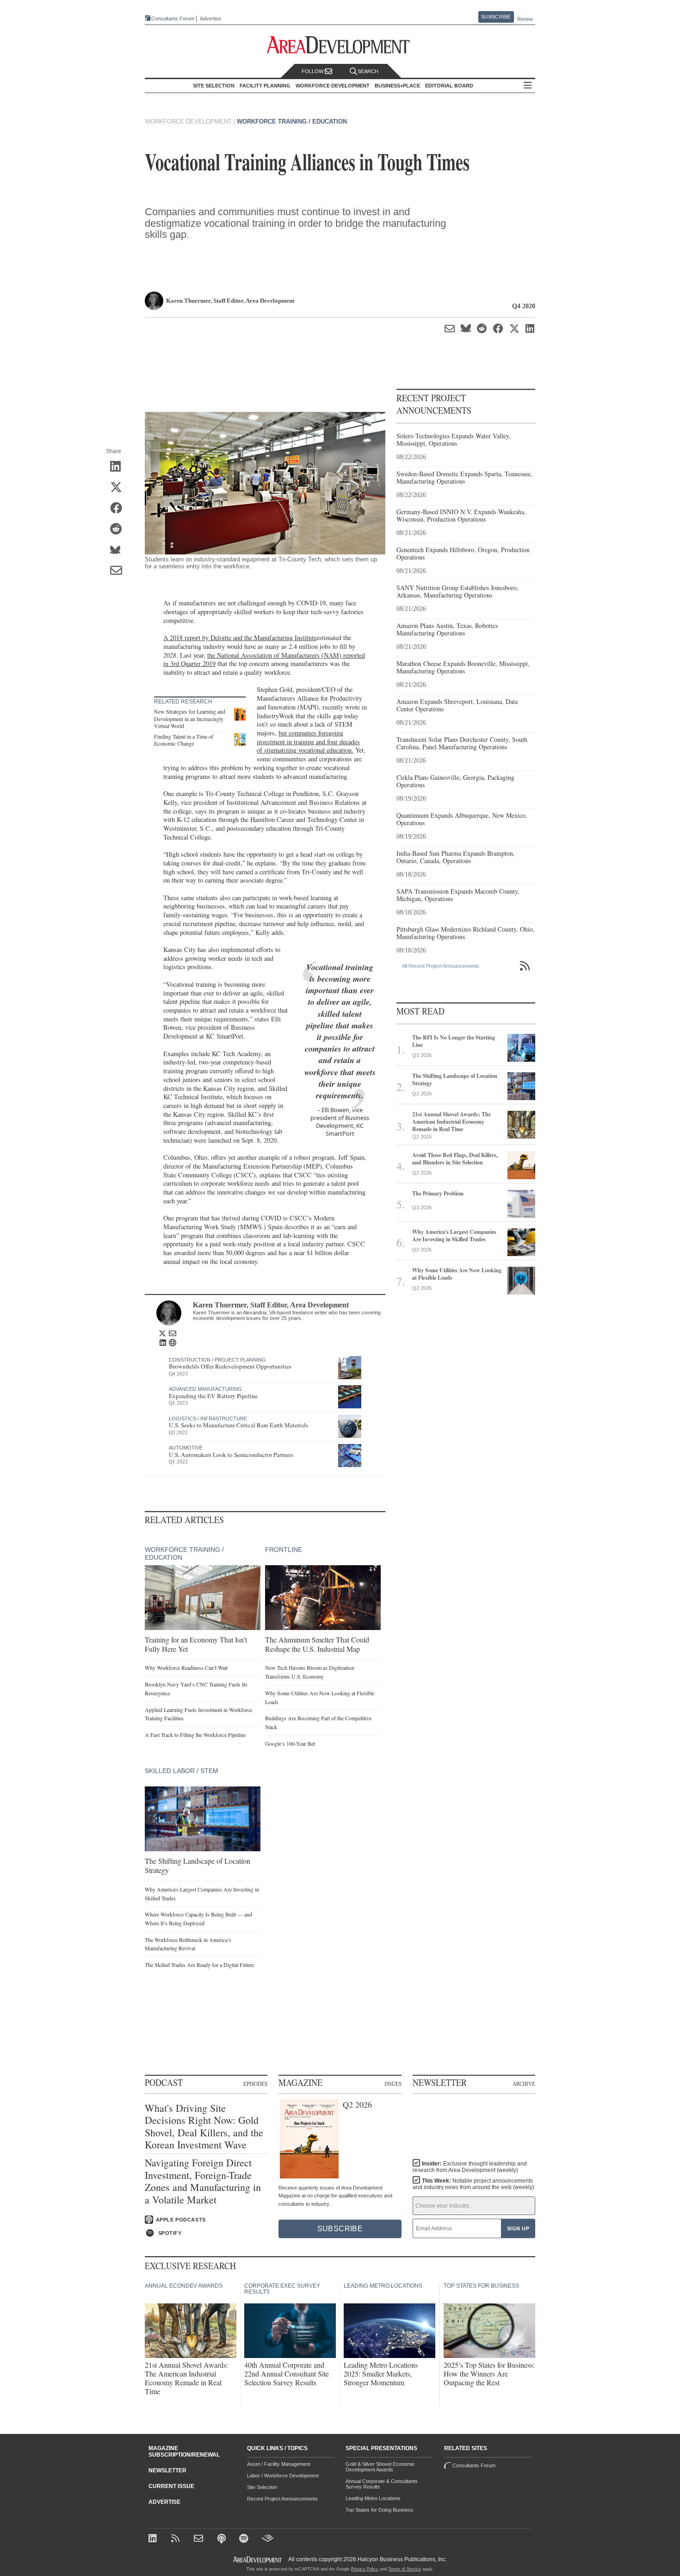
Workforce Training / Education (292, 121)
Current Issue (171, 2486)
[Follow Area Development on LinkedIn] (154, 2539)
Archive (524, 2084)
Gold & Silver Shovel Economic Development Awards (380, 2467)
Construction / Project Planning (217, 1360)
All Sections (528, 86)
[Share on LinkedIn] (119, 467)
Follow (313, 71)
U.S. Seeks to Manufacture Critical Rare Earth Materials (238, 1425)
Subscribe (496, 17)
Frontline (284, 1549)
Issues (393, 2084)
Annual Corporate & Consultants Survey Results (382, 2484)
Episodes (255, 2084)
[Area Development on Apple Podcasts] (222, 2539)
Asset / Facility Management (279, 2464)
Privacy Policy (365, 2569)
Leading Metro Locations (373, 2498)
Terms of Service (405, 2569)
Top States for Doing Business (380, 2510)
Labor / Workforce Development (283, 2476)
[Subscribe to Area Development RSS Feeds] (177, 2539)
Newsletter (167, 2470)
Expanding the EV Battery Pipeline (213, 1396)
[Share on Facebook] (119, 509)
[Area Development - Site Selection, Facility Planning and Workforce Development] (340, 45)
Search (368, 71)
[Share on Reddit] (119, 529)
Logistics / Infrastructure (208, 1419)
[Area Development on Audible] (268, 2539)
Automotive (186, 1448)
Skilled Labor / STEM (182, 1771)
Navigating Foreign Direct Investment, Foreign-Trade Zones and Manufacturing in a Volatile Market (203, 2181)
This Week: (473, 2184)
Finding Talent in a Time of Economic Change (184, 740)
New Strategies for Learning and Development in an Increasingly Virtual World (190, 719)
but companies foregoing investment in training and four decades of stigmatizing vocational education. (308, 741)
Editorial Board (449, 86)
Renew (525, 19)
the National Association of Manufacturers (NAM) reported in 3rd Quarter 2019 (264, 660)
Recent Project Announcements (282, 2499)
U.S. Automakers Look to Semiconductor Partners (231, 1455)
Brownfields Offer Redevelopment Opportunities (230, 1366)
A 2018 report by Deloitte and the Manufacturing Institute (240, 638)
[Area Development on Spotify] (245, 2539)
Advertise (210, 19)
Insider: (470, 2167)
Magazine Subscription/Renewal (184, 2452)
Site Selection (262, 2487)
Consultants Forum (173, 19)
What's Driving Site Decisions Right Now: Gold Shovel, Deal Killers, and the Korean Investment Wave (204, 2127)
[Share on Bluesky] (119, 550)
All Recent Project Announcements (441, 966)
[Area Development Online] (258, 2560)
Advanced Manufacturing (205, 1389)
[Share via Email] (119, 571)
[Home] (200, 2539)
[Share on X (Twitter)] (119, 488)
